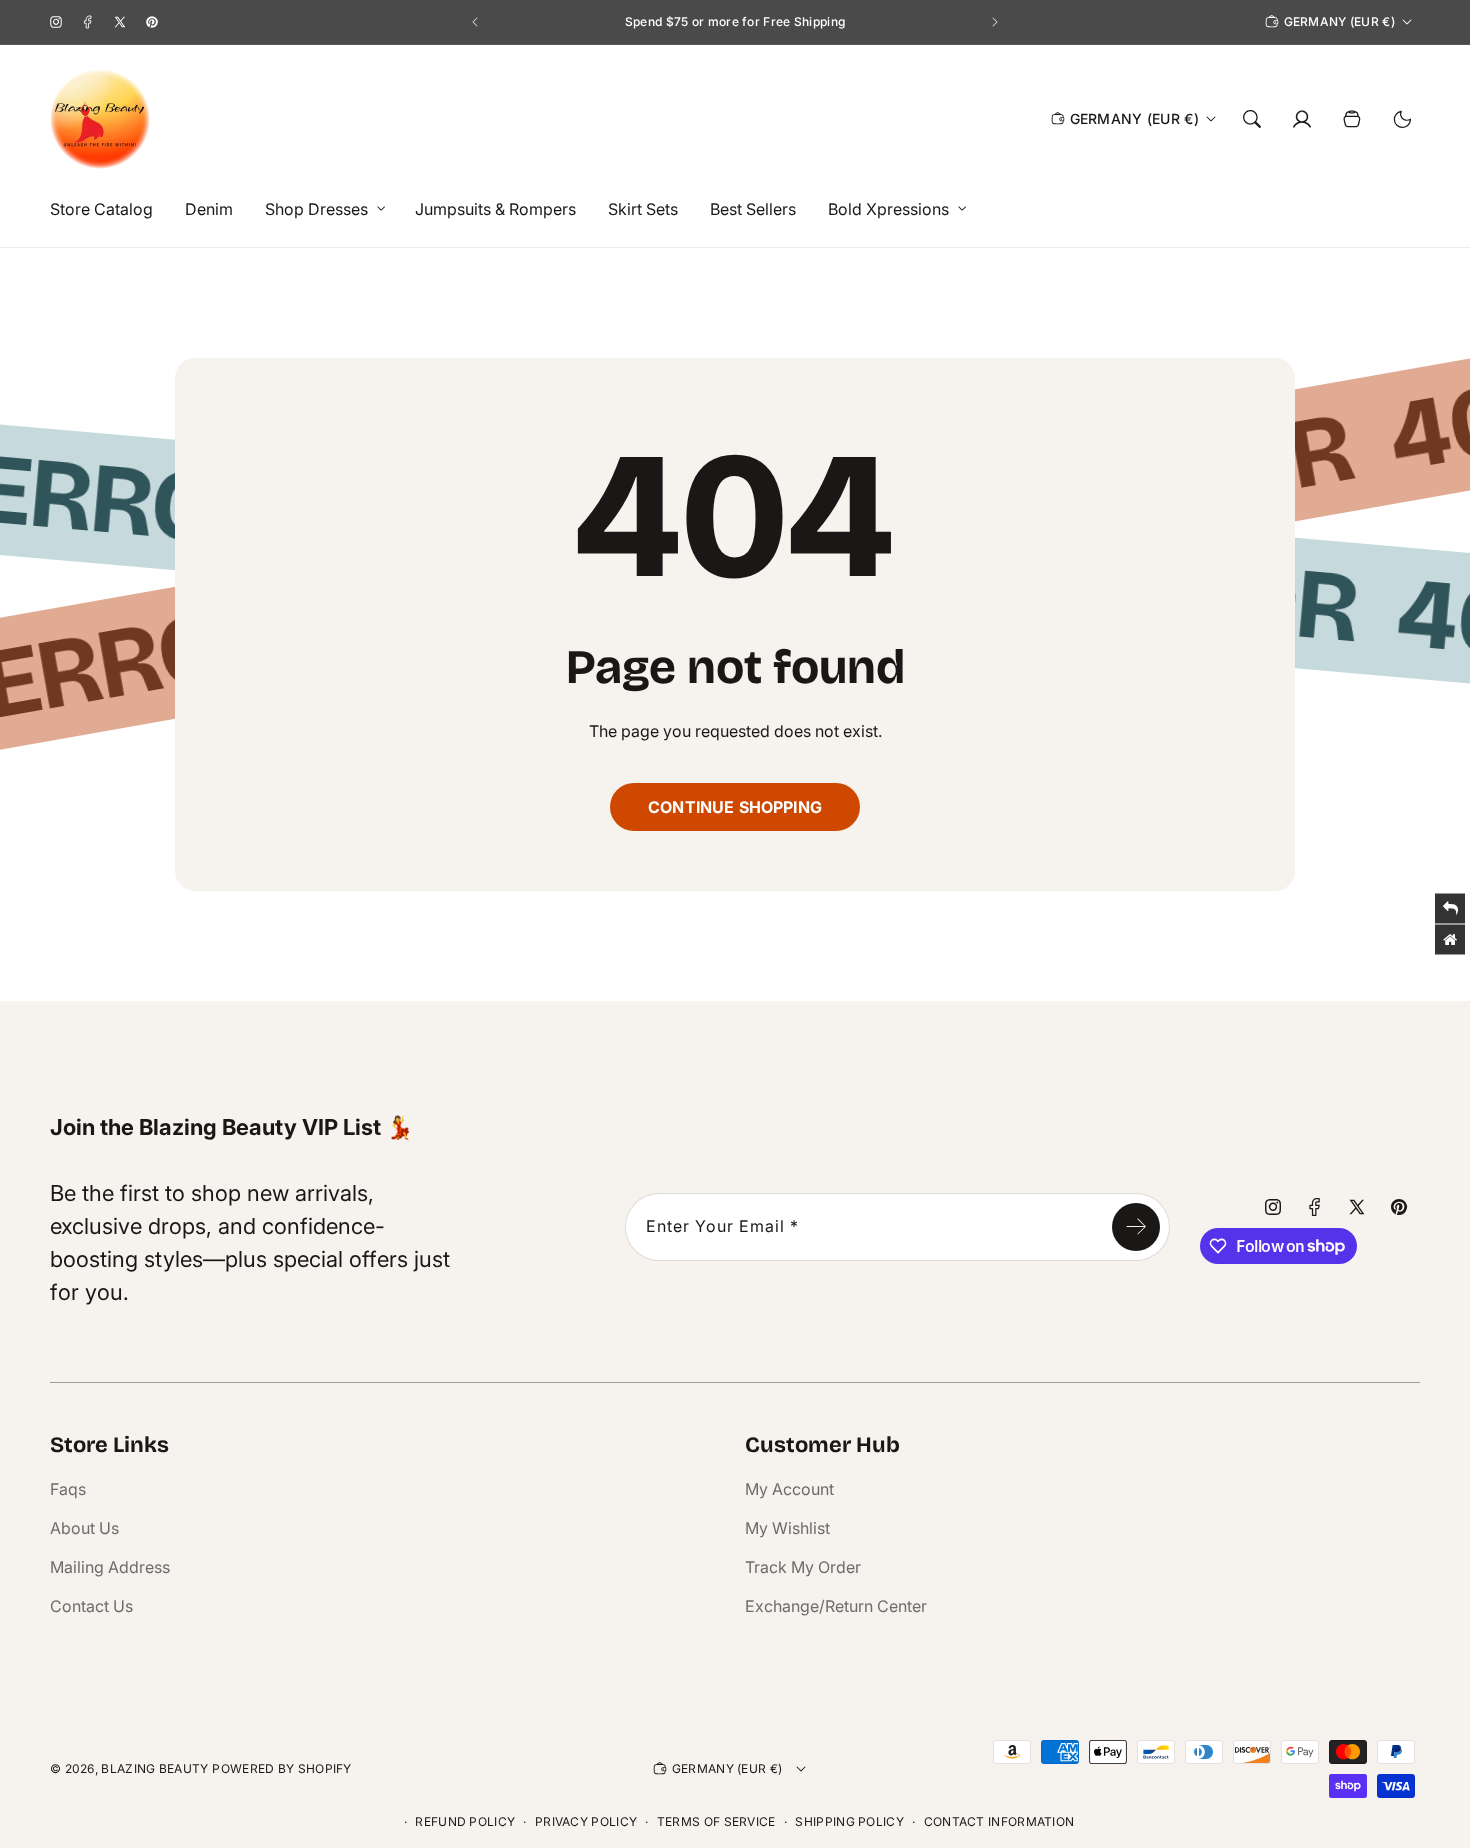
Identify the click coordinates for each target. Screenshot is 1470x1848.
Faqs (68, 1489)
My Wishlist (787, 1528)
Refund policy (465, 1821)
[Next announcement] (995, 22)
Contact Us (91, 1606)
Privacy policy (586, 1821)
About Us (84, 1528)
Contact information (999, 1821)
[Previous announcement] (475, 22)
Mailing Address (110, 1567)
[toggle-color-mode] (1402, 119)
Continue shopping (735, 807)
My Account (789, 1489)
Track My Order (803, 1567)
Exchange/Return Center (836, 1606)
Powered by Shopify (281, 1768)
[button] (320, 209)
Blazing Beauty (154, 1768)
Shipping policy (849, 1821)
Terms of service (716, 1821)
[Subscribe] (1136, 1227)
